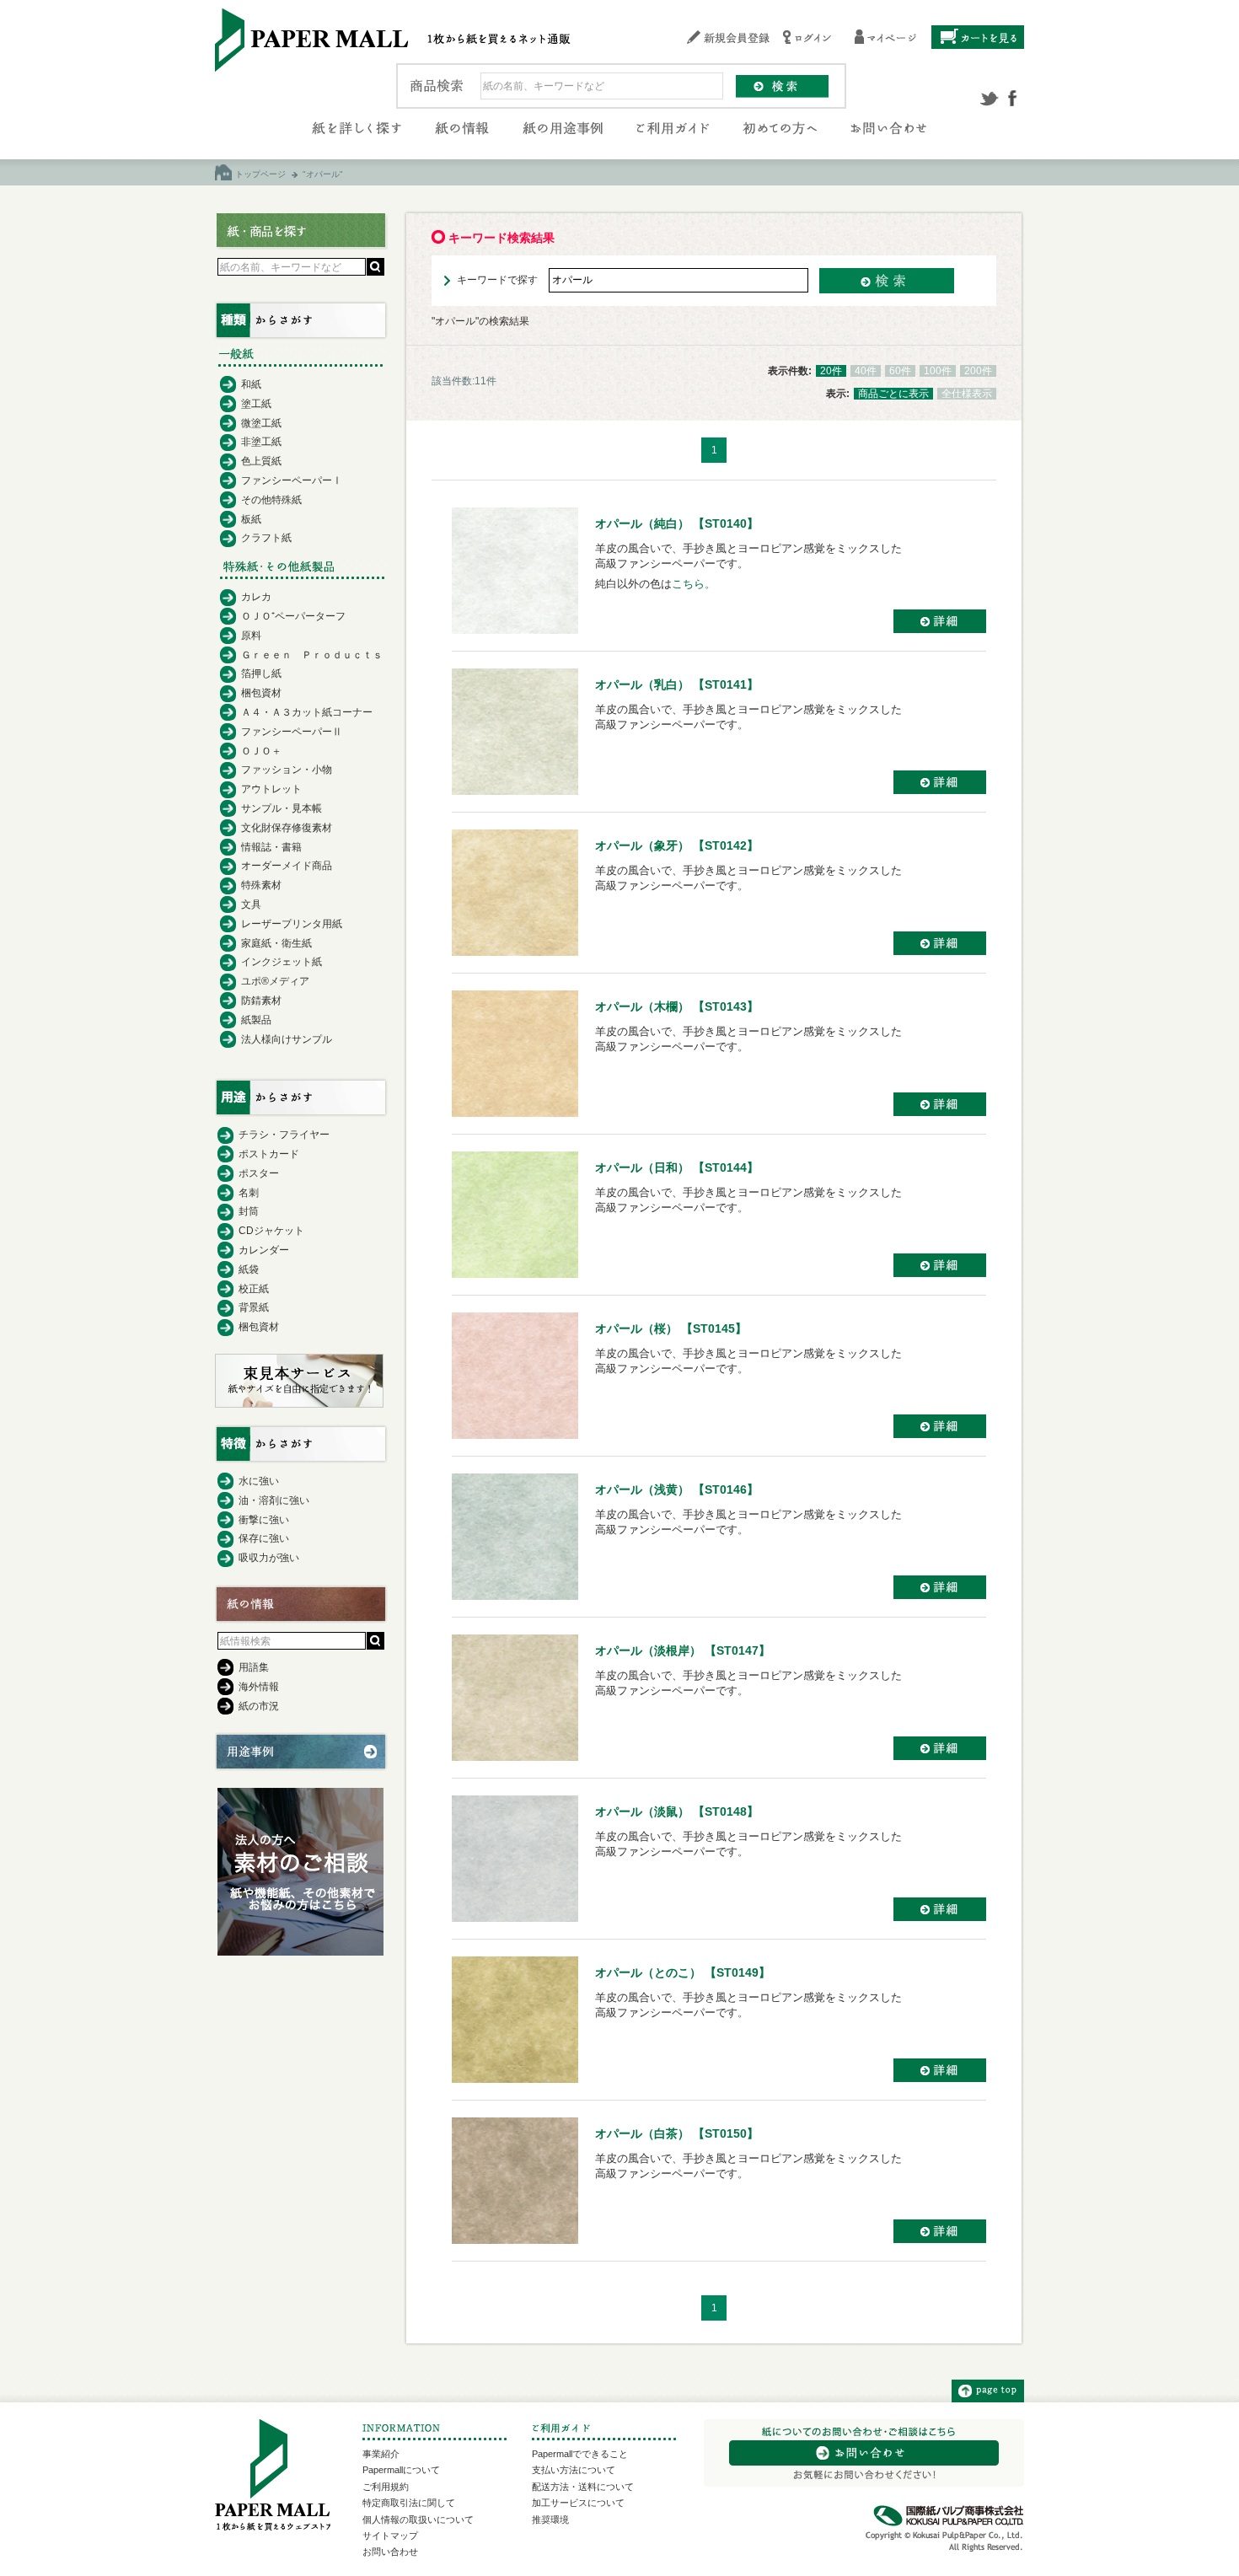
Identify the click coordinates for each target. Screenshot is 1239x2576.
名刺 (249, 1193)
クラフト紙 (266, 538)
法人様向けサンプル (287, 1039)
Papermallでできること (580, 2454)
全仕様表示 (967, 394)
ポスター (259, 1173)
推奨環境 (550, 2520)
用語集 (254, 1667)
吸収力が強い (269, 1558)
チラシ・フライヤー (284, 1135)
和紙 (251, 384)
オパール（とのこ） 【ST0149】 (683, 1972)
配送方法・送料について (583, 2487)
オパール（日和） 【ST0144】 (677, 1167)
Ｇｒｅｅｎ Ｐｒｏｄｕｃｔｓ (312, 655)
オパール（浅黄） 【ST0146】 (677, 1489)
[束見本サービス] (299, 1403)
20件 (831, 371)
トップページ (260, 174)
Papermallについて (401, 2470)
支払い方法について (574, 2470)
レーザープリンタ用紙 (292, 924)
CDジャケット (271, 1231)
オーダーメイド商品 (287, 866)
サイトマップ (390, 2536)
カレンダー (264, 1250)
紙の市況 (259, 1706)
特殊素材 (261, 885)
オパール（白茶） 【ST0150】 (677, 2133)
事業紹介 (381, 2454)
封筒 (249, 1211)
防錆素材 (261, 1001)
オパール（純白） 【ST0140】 (677, 523)
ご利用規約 (386, 2487)
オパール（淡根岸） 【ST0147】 (683, 1650)
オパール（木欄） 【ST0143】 (677, 1006)
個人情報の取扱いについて (418, 2520)
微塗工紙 (261, 423)
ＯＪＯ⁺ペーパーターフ (293, 616)
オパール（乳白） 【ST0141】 (677, 684)
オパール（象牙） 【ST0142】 (677, 845)
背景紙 (254, 1307)
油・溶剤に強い (274, 1500)
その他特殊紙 (271, 500)
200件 (978, 371)
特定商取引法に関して (409, 2503)
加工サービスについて (578, 2503)
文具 (251, 904)
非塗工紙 (261, 442)
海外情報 (259, 1687)
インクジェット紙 (282, 962)
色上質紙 (261, 461)
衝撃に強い (264, 1520)
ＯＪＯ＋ (261, 751)
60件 (900, 371)
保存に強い (264, 1538)
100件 (938, 371)
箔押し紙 (261, 674)
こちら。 (694, 584)
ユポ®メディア (275, 981)
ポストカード (269, 1154)
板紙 (251, 519)
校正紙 (254, 1289)
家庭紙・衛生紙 (276, 943)
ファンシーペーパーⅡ (292, 732)
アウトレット (271, 789)
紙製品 (256, 1020)
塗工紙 (256, 404)
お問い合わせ (390, 2552)
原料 (251, 636)
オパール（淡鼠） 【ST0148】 (677, 1811)
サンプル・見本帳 (282, 808)
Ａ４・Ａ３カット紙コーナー (307, 712)
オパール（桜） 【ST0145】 (671, 1328)
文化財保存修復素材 (287, 828)
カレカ (256, 597)
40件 (866, 371)
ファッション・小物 (287, 770)
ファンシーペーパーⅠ (292, 480)
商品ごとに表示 (893, 394)
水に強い (259, 1481)
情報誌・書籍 (271, 847)
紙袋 (249, 1269)
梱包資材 (261, 693)
